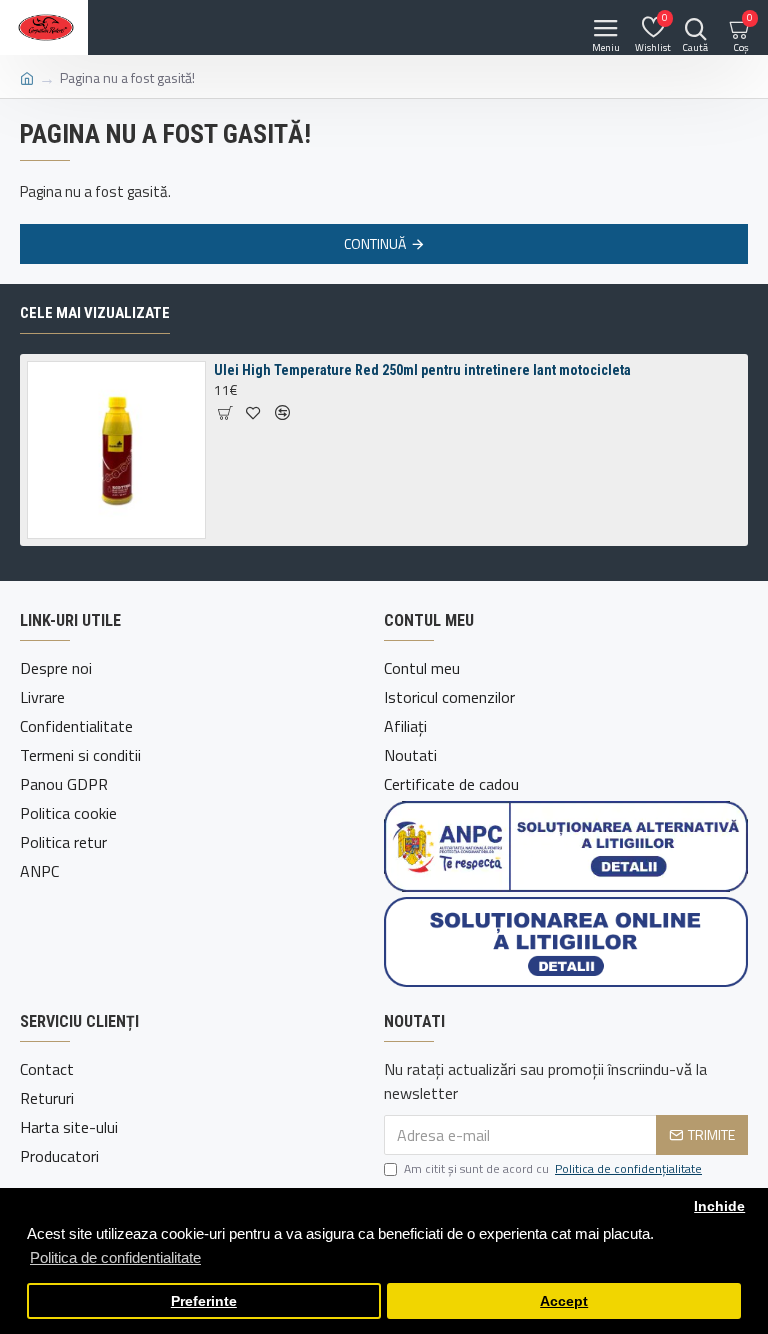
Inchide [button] (719, 1206)
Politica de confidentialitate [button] (115, 1257)
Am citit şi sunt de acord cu (553, 1169)
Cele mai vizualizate (95, 313)
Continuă (375, 243)
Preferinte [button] (204, 1301)
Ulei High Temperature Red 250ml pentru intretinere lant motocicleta (422, 370)
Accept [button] (564, 1301)
